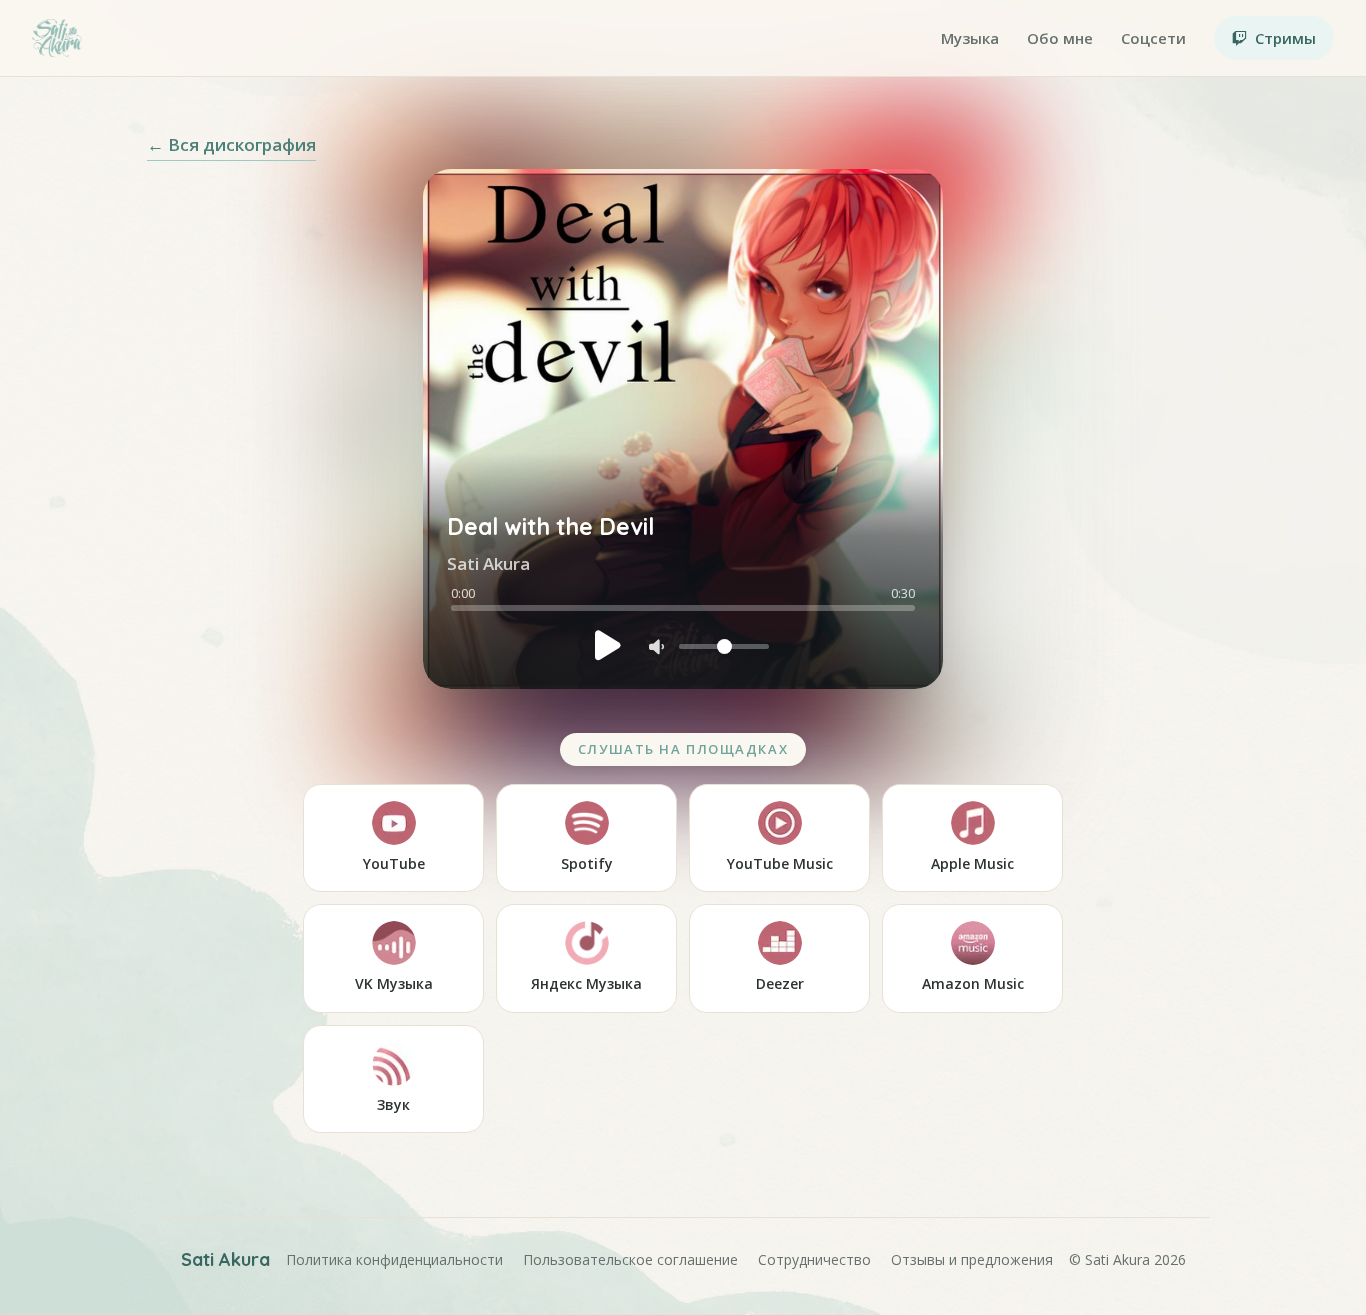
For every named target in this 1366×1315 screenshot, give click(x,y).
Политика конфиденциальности (394, 1259)
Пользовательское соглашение (630, 1259)
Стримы (1285, 38)
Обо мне (1060, 38)
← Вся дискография (231, 144)
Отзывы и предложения (972, 1259)
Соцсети (1153, 38)
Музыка (970, 38)
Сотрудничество (814, 1259)
